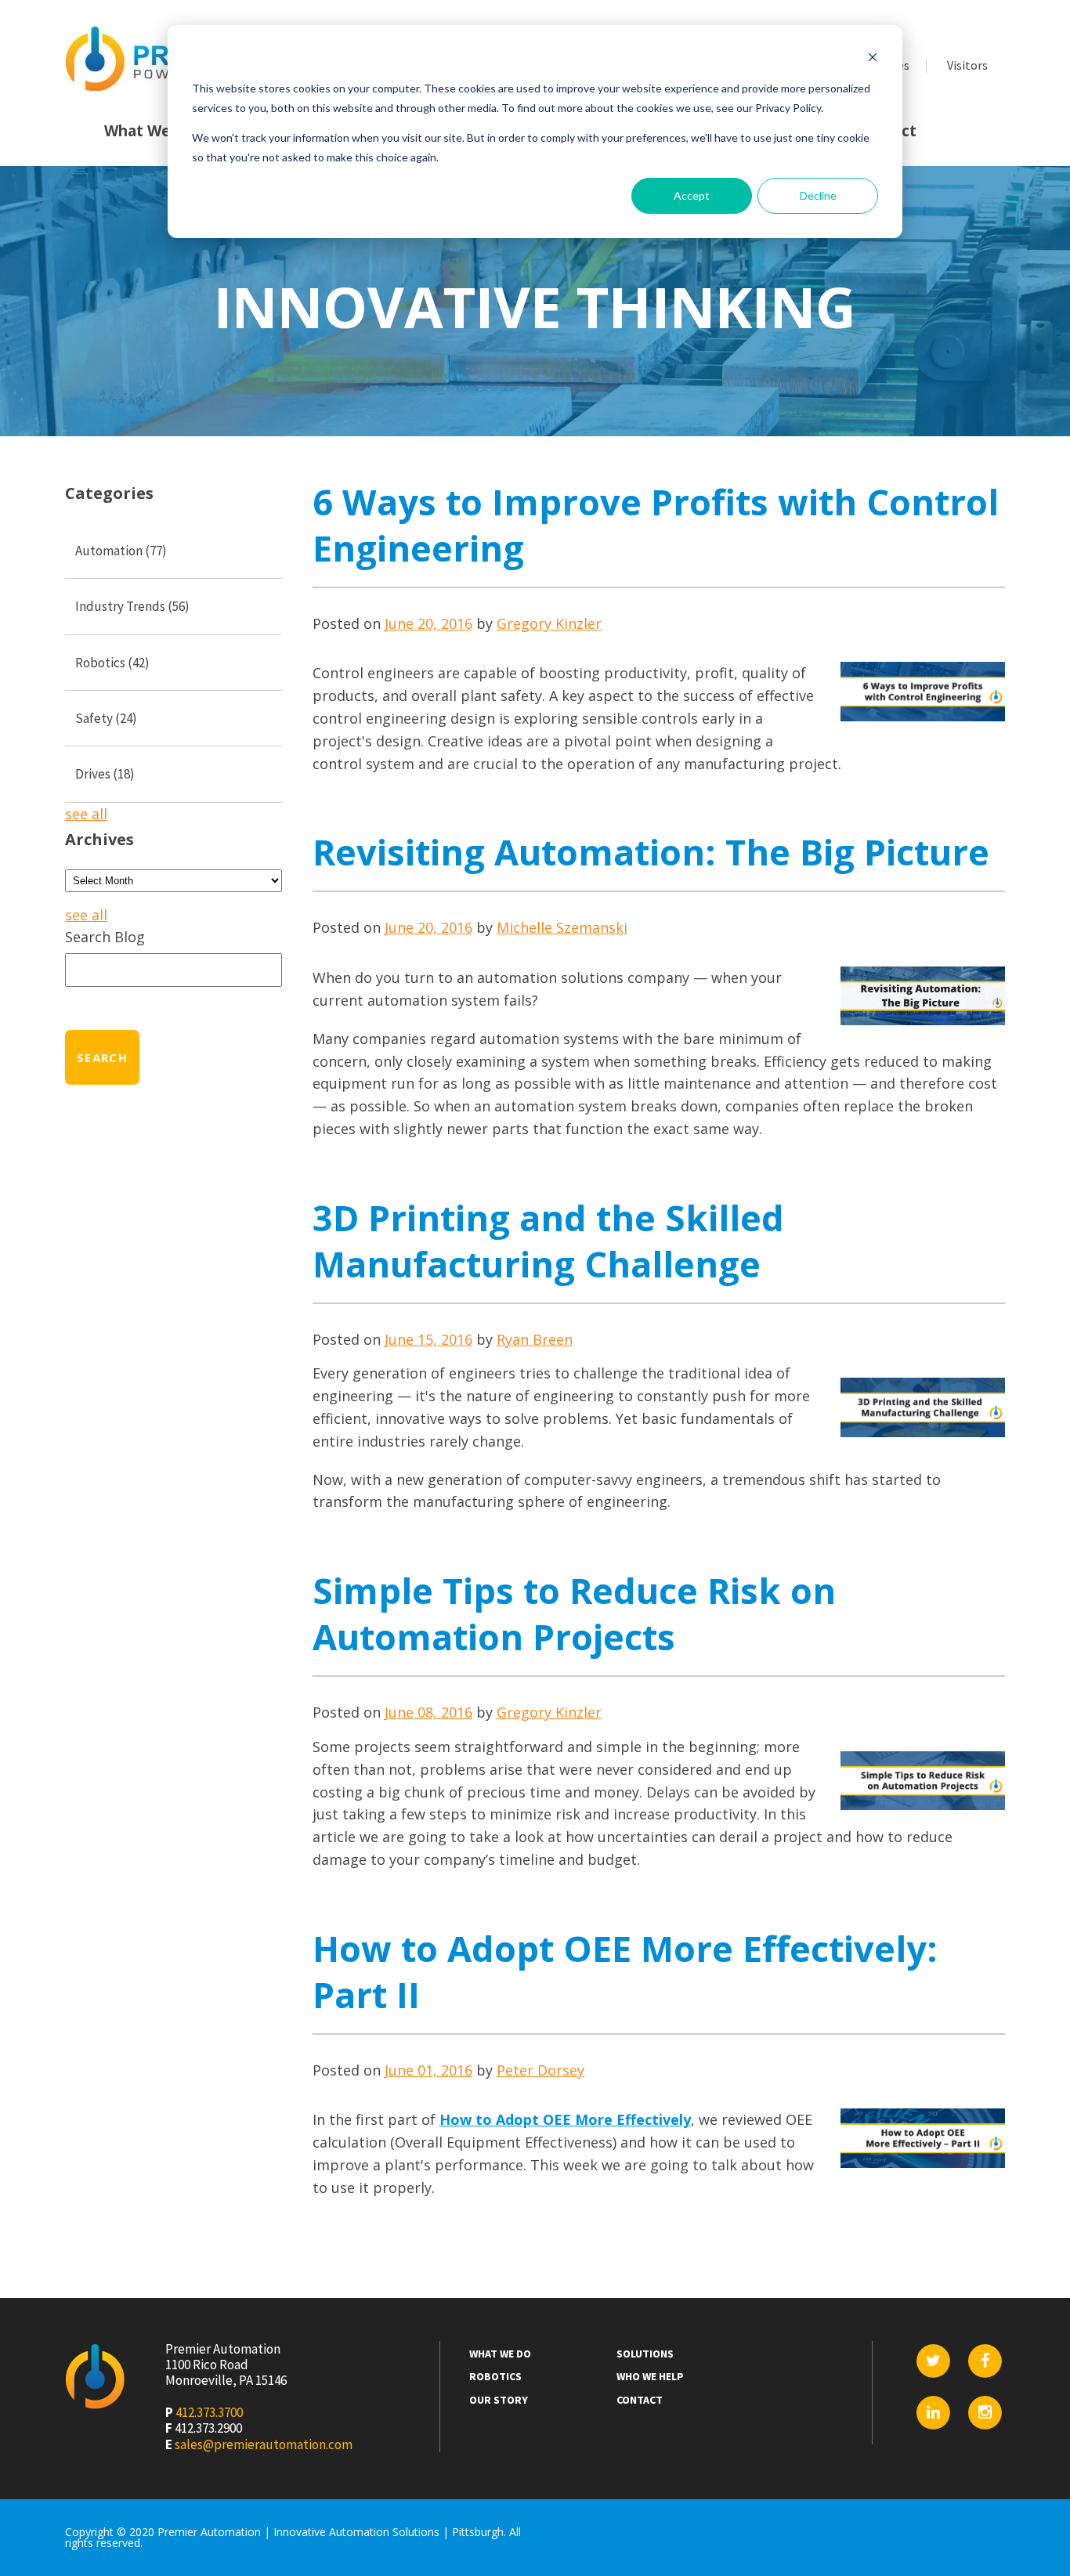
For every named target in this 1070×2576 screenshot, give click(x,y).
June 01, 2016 (428, 2070)
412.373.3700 (209, 2412)
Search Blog (105, 937)
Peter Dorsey (540, 2070)
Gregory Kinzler (549, 623)
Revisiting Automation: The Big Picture (651, 852)
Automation (121, 551)
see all (86, 814)
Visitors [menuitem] (967, 65)
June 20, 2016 (428, 623)
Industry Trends (132, 606)
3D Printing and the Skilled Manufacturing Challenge (548, 1241)
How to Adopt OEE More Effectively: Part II (625, 1971)
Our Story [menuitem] (499, 2400)
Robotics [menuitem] (495, 2377)
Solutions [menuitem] (645, 2354)
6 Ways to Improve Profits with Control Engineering (656, 525)
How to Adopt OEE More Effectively (565, 2119)
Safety (106, 718)
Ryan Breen (535, 1339)
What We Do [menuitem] (150, 131)
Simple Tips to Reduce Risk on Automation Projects (574, 1613)
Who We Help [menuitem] (650, 2377)
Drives (105, 774)
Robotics (112, 663)
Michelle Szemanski (562, 927)
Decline (818, 195)
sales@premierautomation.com (264, 2444)
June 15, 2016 (428, 1339)
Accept (692, 195)
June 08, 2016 (428, 1712)
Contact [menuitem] (640, 2400)
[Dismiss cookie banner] (873, 59)
